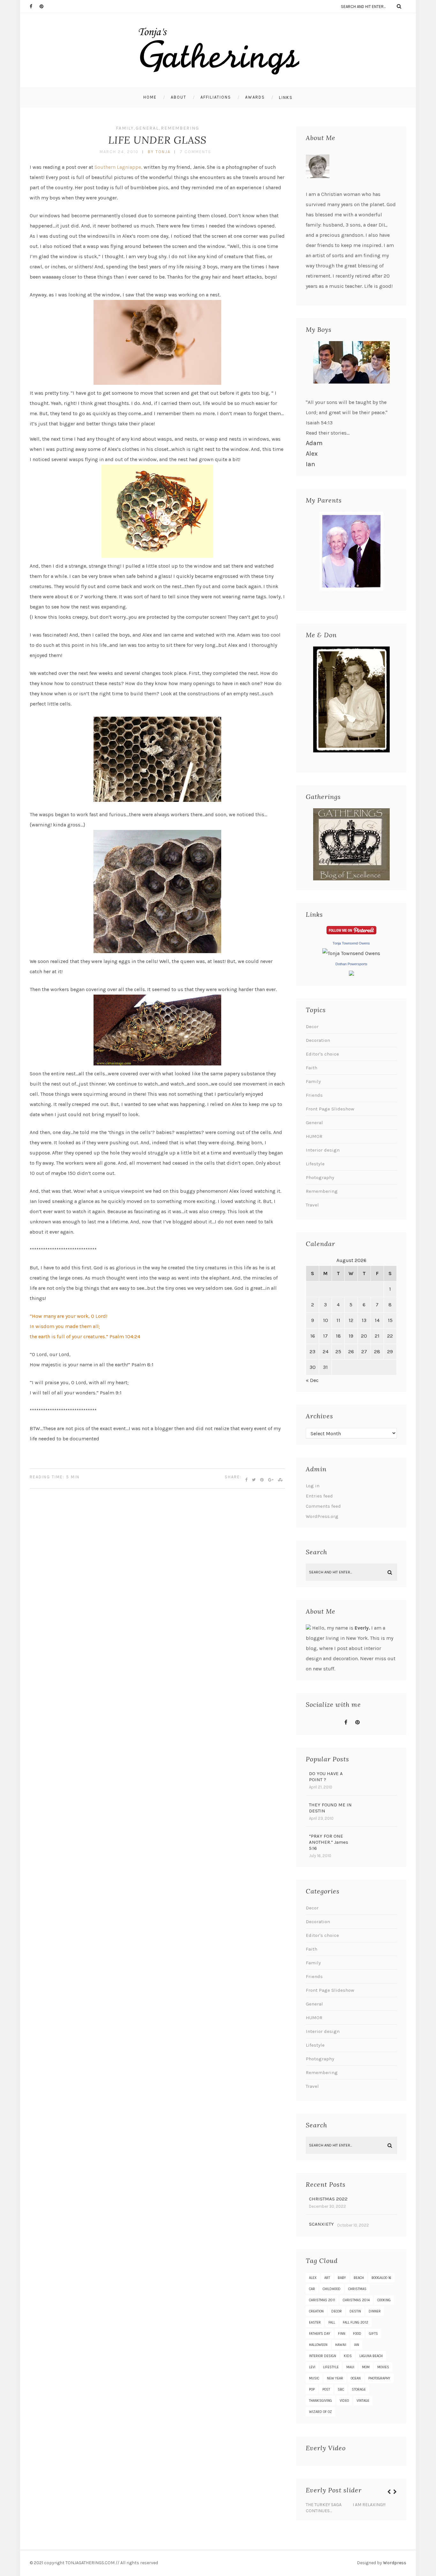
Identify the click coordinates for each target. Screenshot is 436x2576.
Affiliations (216, 97)
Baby (342, 2278)
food (357, 2334)
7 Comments (195, 152)
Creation (316, 2311)
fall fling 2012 (356, 2322)
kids (348, 2356)
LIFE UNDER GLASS (157, 140)
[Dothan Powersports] (351, 974)
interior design (323, 2356)
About (179, 97)
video (344, 2401)
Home (150, 97)
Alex (312, 454)
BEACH (359, 2278)
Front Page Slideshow (330, 1109)
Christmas (357, 2289)
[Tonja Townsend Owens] (351, 953)
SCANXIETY (321, 2224)
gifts (373, 2334)
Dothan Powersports (351, 964)
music (314, 2378)
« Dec (312, 1380)
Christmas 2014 (356, 2300)
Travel (312, 1205)
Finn (342, 2334)
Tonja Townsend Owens (351, 943)
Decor (312, 1027)
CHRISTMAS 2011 (322, 2300)
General (147, 128)
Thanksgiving (320, 2401)
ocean (356, 2378)
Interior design (323, 1150)
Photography (320, 1177)
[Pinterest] (44, 6)
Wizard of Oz (320, 2412)
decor (337, 2311)
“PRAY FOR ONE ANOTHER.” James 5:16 (329, 1842)
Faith (312, 1068)
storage (359, 2389)
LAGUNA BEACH (371, 2356)
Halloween (318, 2345)
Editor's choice (322, 1054)
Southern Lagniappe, (118, 167)
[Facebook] (34, 6)
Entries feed (319, 1496)
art (327, 2278)
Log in (313, 1486)
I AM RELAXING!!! (369, 2505)
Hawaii (341, 2345)
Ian (310, 464)
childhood (332, 2289)
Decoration (318, 1040)
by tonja (159, 152)
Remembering (180, 128)
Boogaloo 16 (381, 2278)
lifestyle (331, 2367)
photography (379, 2378)
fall (332, 2322)
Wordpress (395, 2563)
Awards (255, 97)
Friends (314, 1095)
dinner (375, 2311)
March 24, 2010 (119, 152)
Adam (314, 443)
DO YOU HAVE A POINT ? (326, 1777)
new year (335, 2378)
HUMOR (314, 1136)
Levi (312, 2367)
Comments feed (323, 1506)
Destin (355, 2311)
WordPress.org (322, 1516)
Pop (312, 2389)
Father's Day (320, 2334)
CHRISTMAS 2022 (328, 2199)
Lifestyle (315, 1164)
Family (125, 128)
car (312, 2289)
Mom (366, 2367)
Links (286, 97)
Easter (315, 2322)
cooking (384, 2300)
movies (383, 2367)
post (326, 2389)
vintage (363, 2401)
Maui (350, 2367)
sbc (341, 2389)
